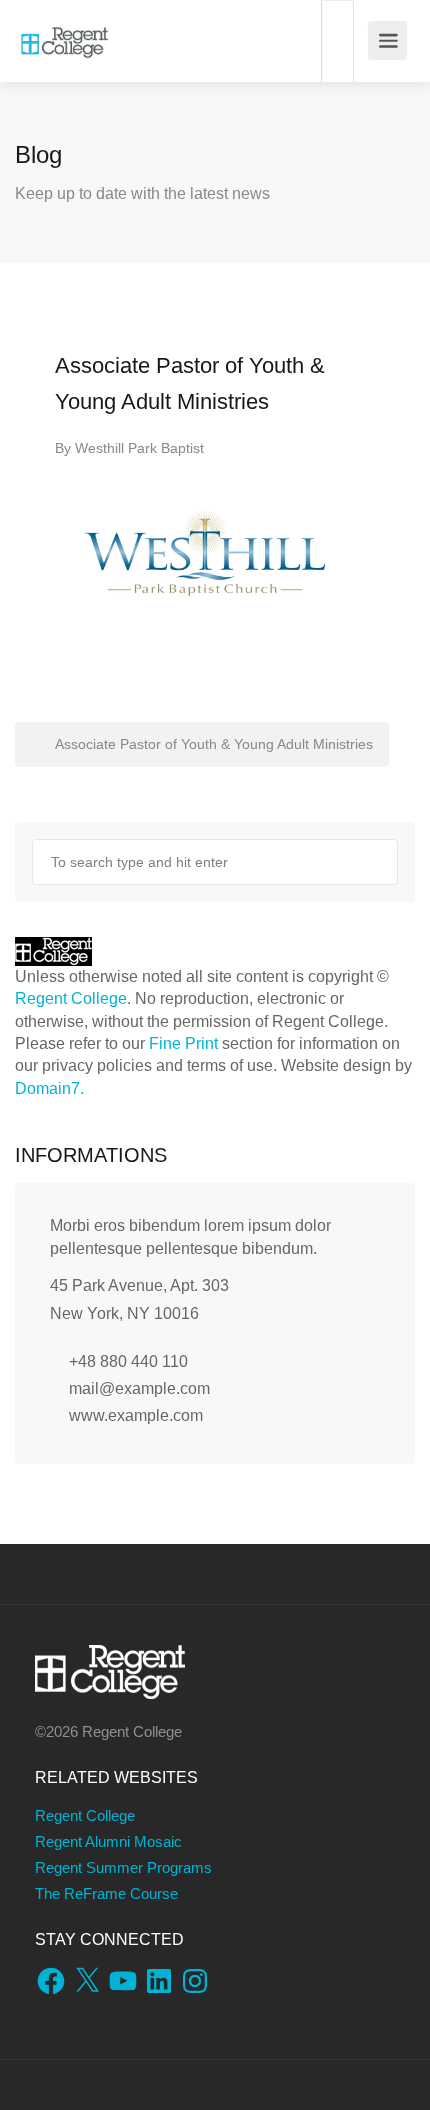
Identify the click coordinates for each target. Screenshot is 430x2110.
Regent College (71, 998)
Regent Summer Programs (123, 1867)
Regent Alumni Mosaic (108, 1841)
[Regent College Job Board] (64, 30)
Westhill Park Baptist (139, 448)
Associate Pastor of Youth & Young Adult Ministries (212, 744)
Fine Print (183, 1043)
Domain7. (49, 1088)
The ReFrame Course (106, 1893)
